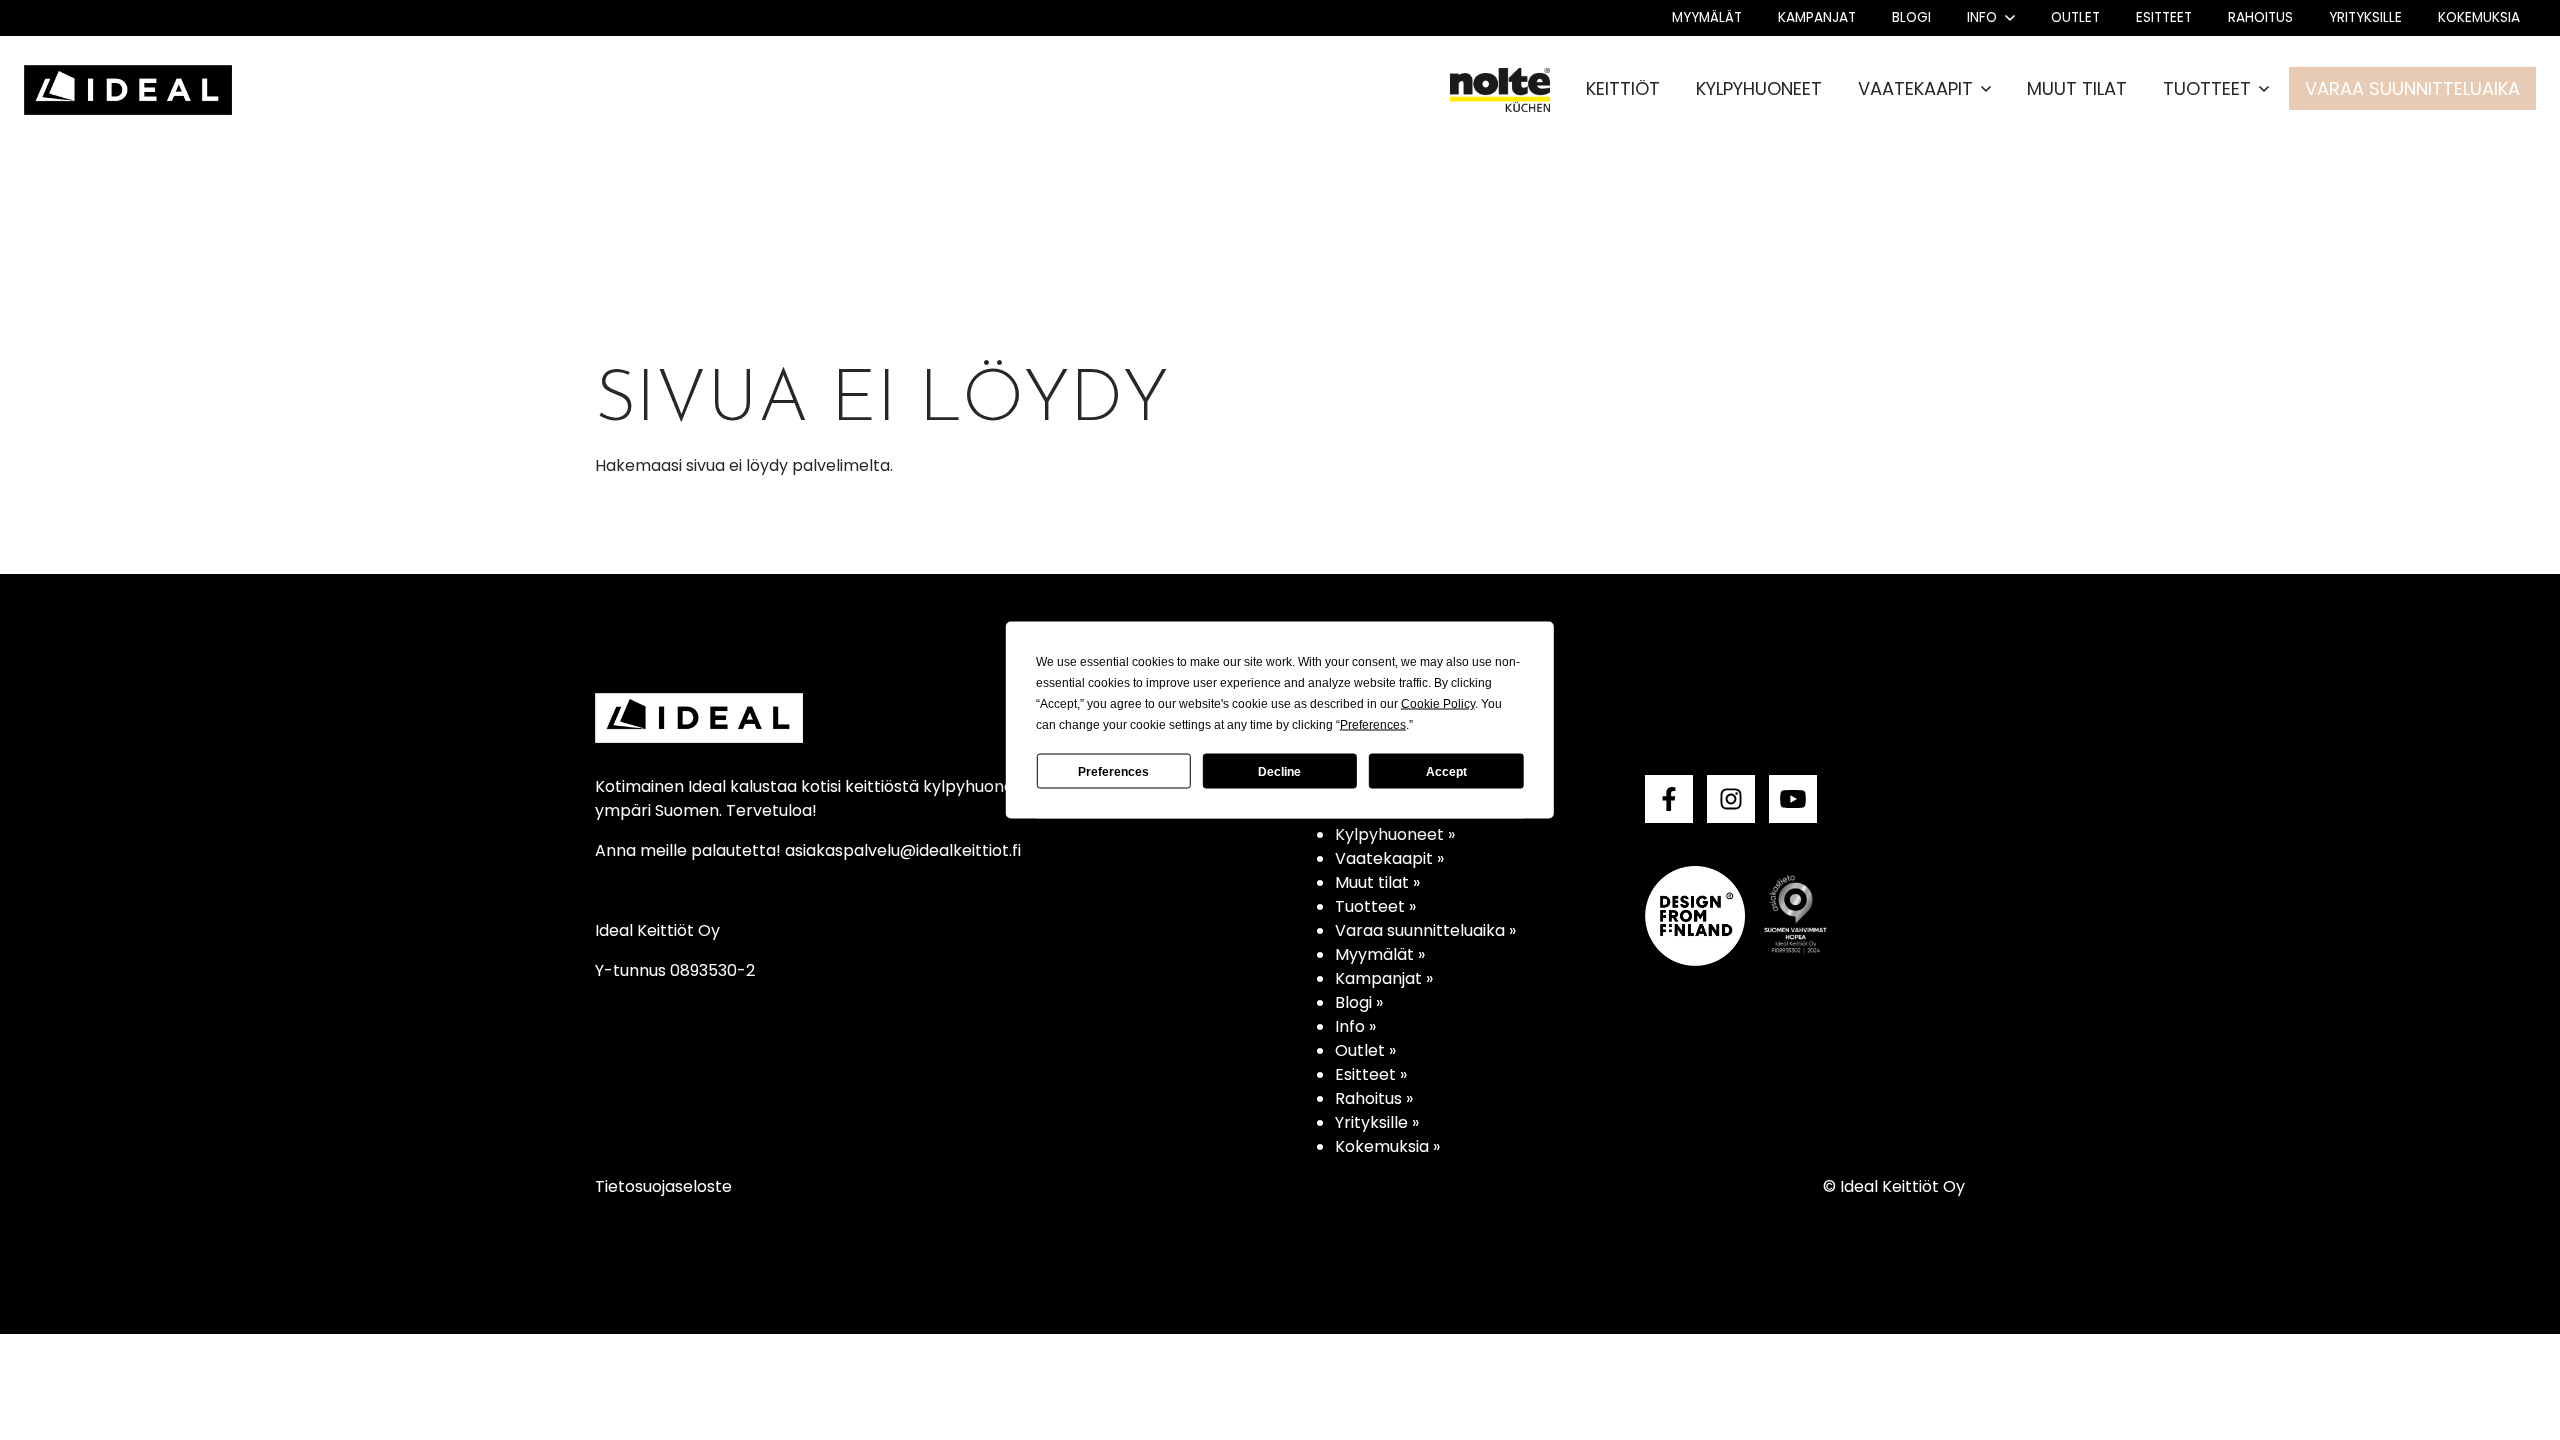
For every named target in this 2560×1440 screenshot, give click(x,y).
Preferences (1113, 771)
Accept (1446, 771)
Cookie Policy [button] (1438, 704)
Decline (1279, 771)
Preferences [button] (1373, 725)
